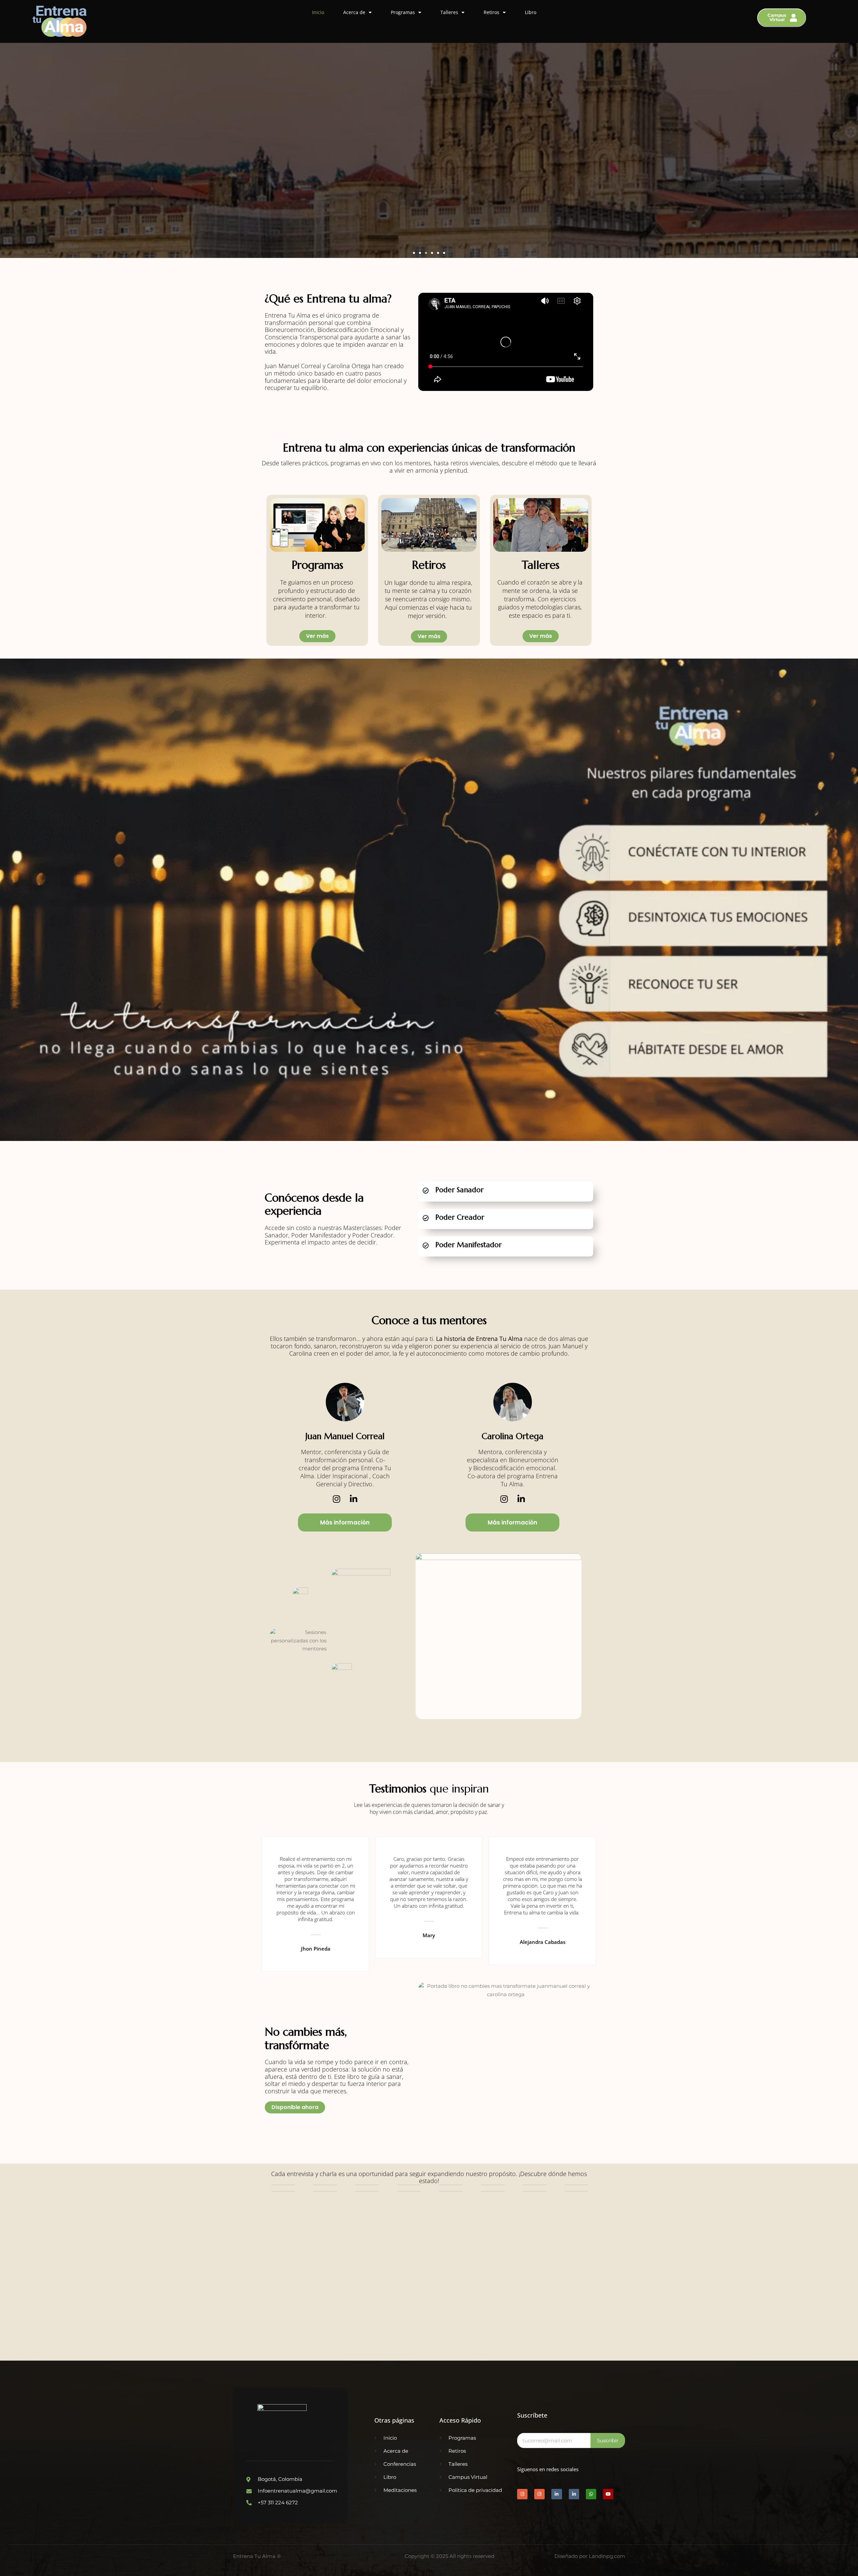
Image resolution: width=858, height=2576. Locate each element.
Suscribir (608, 2441)
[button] (414, 253)
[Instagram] (336, 1499)
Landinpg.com (607, 2556)
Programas (403, 12)
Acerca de (354, 12)
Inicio (318, 12)
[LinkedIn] (354, 1499)
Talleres (449, 12)
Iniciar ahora (450, 1263)
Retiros (492, 12)
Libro (531, 12)
